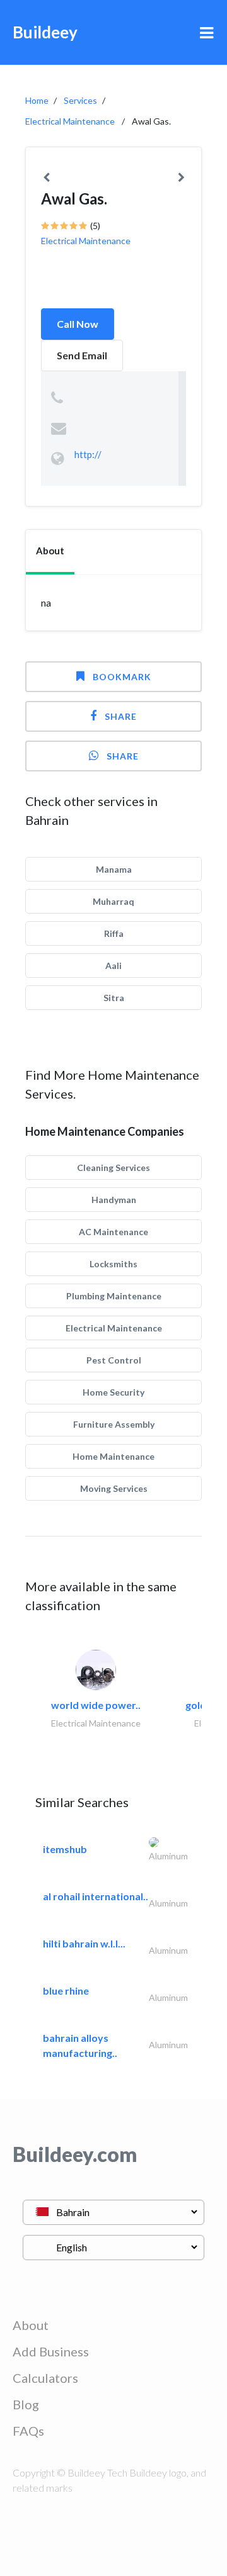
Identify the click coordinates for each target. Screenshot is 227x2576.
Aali (113, 966)
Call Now (78, 324)
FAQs (28, 2431)
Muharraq (113, 901)
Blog (26, 2404)
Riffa (114, 933)
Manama (114, 869)
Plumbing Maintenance (114, 1296)
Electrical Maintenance (70, 121)
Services (80, 100)
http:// (88, 454)
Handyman (114, 1200)
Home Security (113, 1392)
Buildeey (45, 32)
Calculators (45, 2378)
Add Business (51, 2351)
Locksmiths (113, 1264)
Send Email (82, 355)
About (31, 2325)
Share (121, 716)
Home (37, 100)
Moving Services (114, 1488)
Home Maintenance (113, 1456)
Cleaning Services (113, 1168)
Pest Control (114, 1360)
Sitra (114, 998)
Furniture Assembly (114, 1424)
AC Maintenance (113, 1232)
